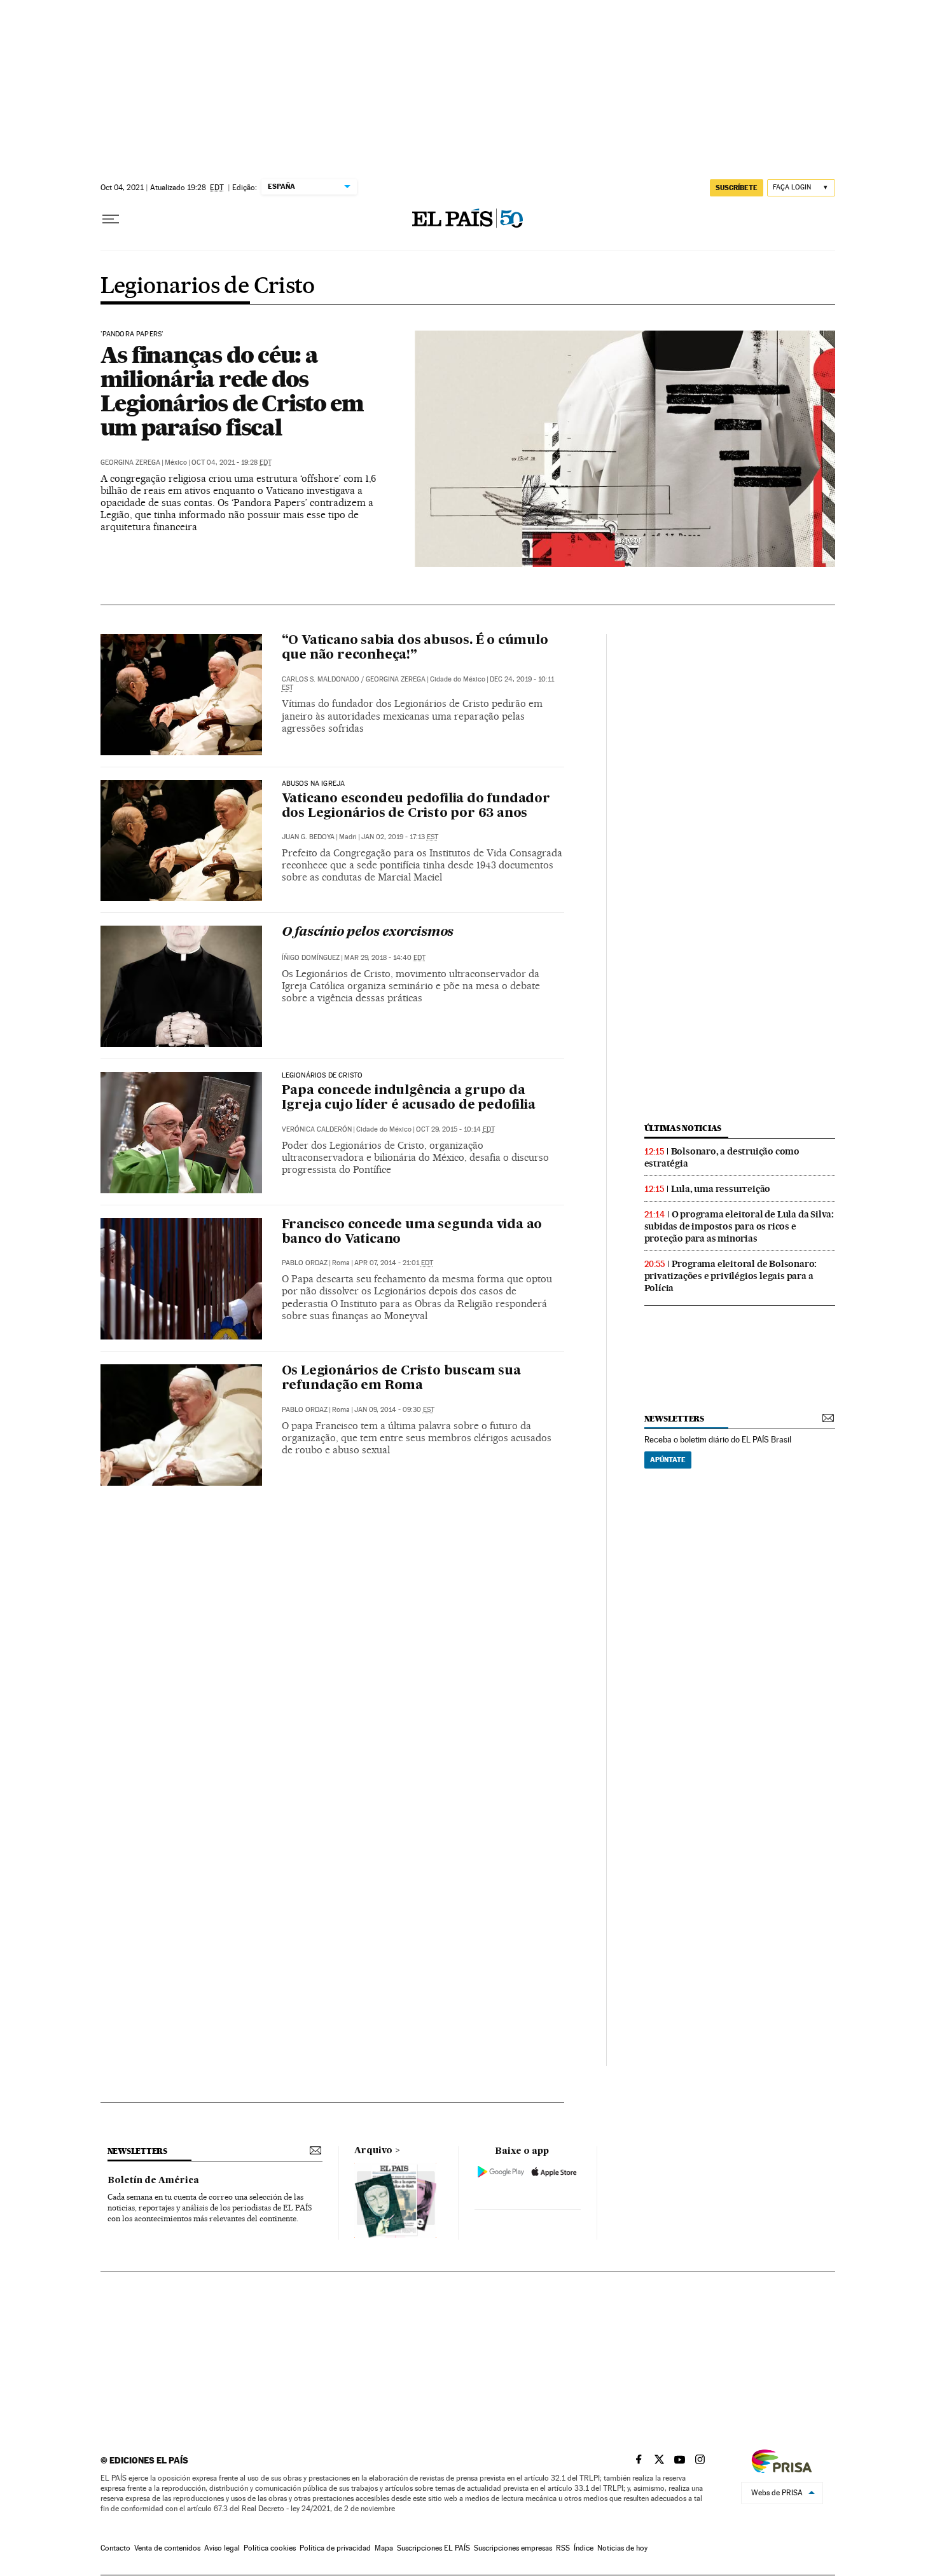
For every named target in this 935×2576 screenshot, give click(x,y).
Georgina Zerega (130, 462)
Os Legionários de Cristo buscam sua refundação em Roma (401, 1379)
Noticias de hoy (622, 2548)
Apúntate (668, 1460)
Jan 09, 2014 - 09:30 (394, 1410)
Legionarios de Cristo (207, 287)
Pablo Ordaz (305, 1263)
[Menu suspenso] (111, 219)
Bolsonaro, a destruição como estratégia (722, 1157)
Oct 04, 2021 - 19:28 (232, 462)
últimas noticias (683, 1128)
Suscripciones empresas (513, 2548)
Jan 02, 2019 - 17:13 (400, 837)
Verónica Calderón (317, 1129)
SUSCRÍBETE (737, 188)
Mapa (384, 2548)
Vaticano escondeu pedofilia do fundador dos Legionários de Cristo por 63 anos (416, 806)
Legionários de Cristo (322, 1076)
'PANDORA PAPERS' (132, 334)
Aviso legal (222, 2548)
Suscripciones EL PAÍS (433, 2548)
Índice (584, 2548)
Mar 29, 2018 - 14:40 (385, 958)
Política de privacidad (335, 2548)
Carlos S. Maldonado (321, 679)
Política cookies (270, 2548)
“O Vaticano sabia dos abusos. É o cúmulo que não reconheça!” (415, 648)
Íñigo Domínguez (311, 958)
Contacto (115, 2548)
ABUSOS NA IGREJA (314, 784)
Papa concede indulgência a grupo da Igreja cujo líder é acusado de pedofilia (409, 1098)
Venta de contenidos (167, 2548)
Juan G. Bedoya (308, 837)
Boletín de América (153, 2181)
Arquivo (373, 2151)
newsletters (674, 1419)
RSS (563, 2548)
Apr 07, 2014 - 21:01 (394, 1263)
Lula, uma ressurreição (721, 1189)
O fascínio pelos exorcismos (368, 933)
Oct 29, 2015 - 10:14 (455, 1129)
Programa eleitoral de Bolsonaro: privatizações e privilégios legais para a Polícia (731, 1276)
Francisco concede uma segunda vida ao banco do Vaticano (412, 1232)
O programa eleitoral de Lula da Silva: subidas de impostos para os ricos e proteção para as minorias (739, 1226)
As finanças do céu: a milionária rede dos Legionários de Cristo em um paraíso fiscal (232, 391)
